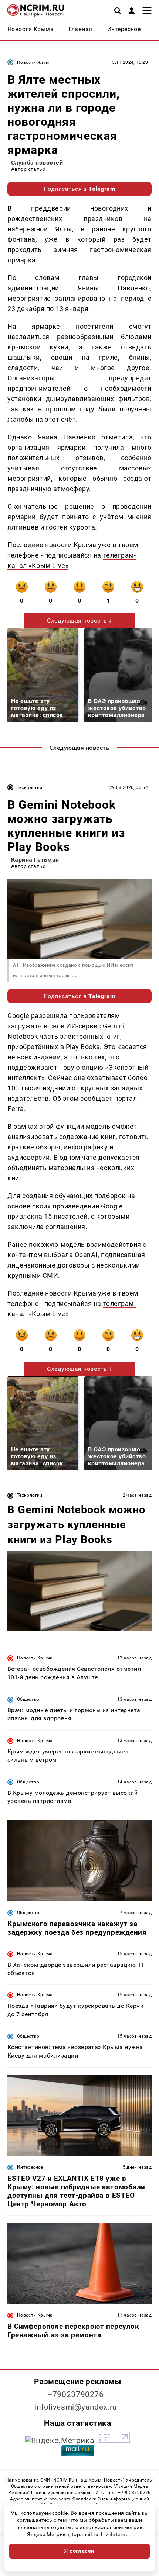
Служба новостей (37, 163)
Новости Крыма (35, 1658)
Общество (28, 1699)
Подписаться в (80, 189)
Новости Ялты (33, 62)
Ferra (16, 1109)
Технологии (30, 787)
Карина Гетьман (35, 860)
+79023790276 (76, 2394)
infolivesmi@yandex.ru (76, 2407)
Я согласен (79, 2551)
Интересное (30, 2167)
